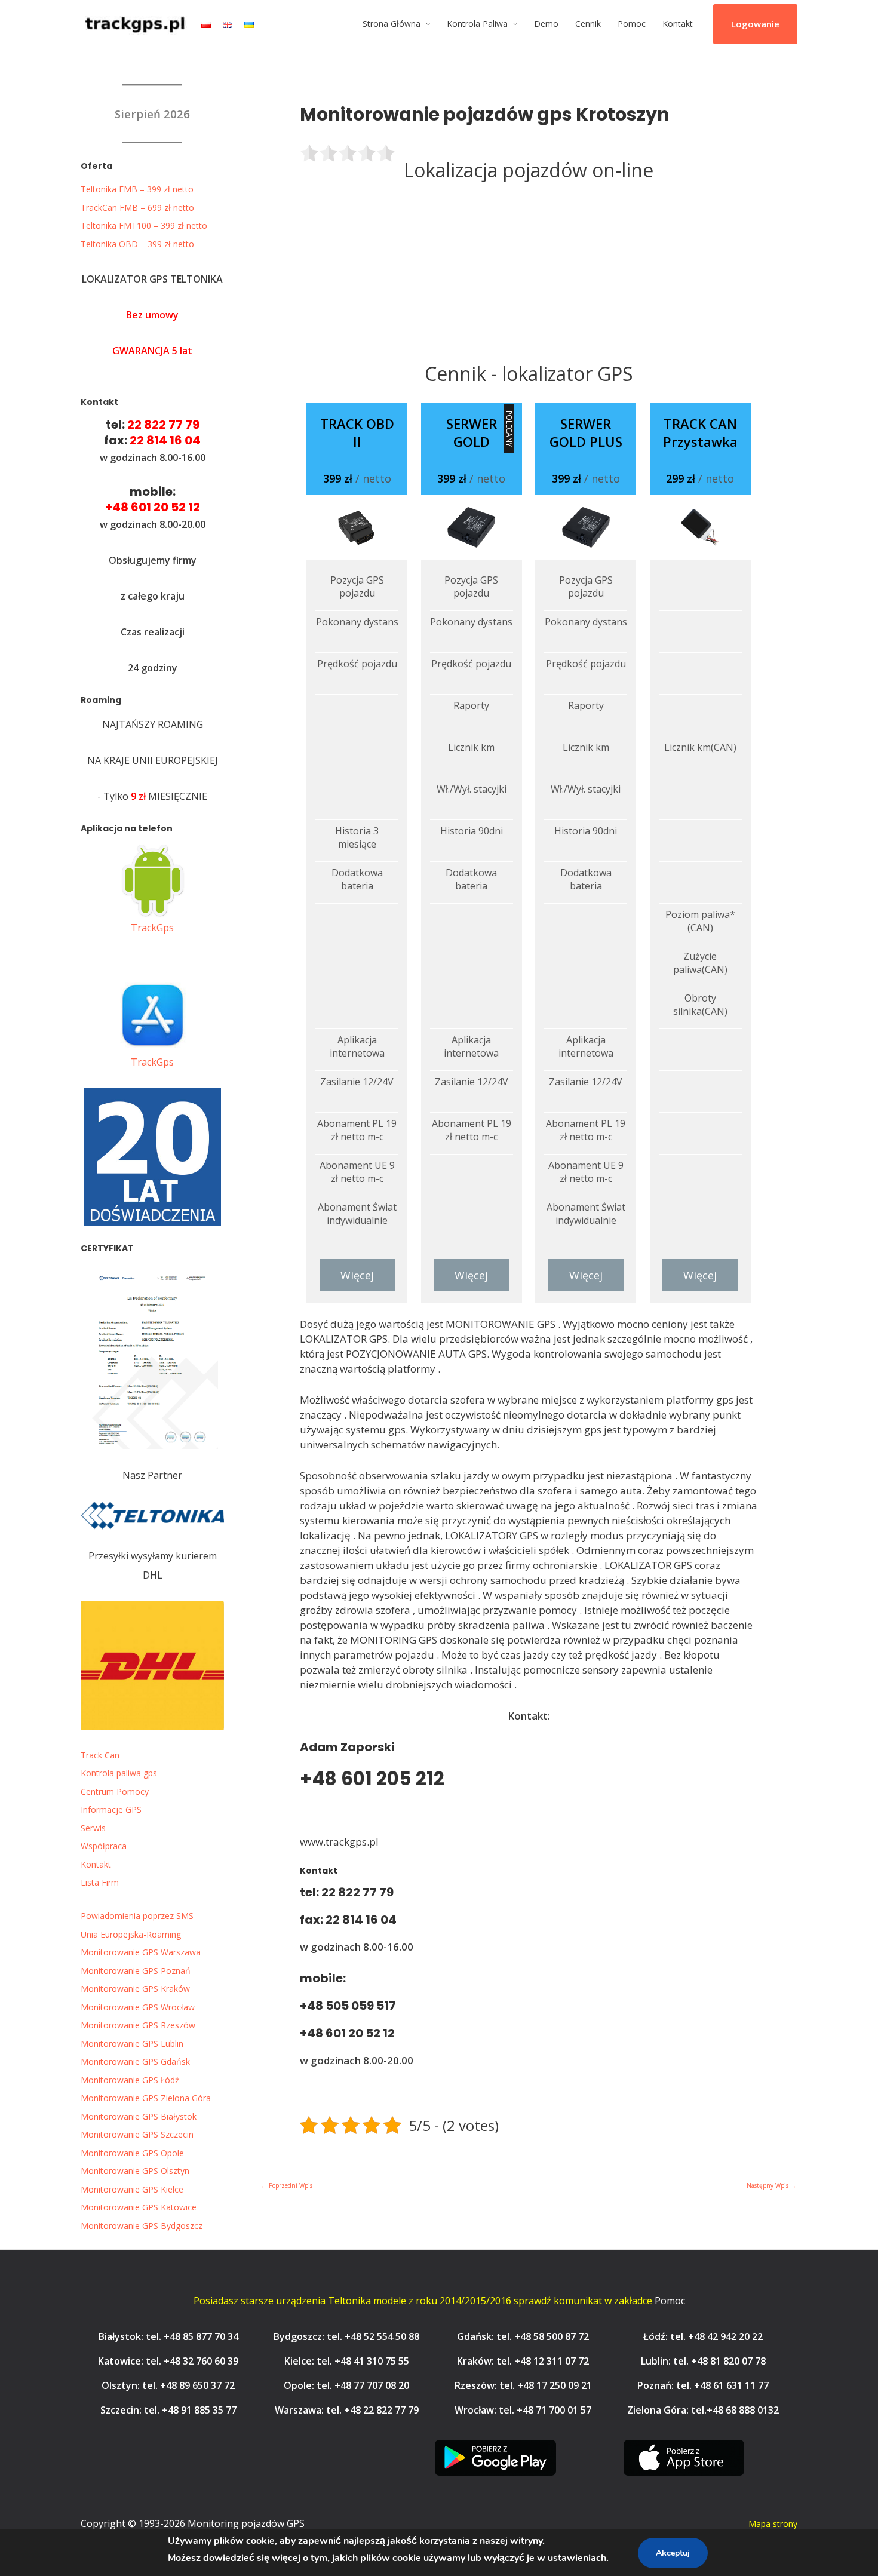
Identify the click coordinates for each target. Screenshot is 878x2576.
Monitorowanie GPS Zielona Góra (146, 2098)
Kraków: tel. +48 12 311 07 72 (523, 2361)
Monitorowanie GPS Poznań (136, 1971)
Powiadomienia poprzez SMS (137, 1916)
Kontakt (678, 24)
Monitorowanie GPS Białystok (139, 2116)
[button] (755, 24)
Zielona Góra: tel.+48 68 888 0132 (703, 2410)
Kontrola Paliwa (477, 24)
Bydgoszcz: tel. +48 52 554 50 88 (346, 2336)
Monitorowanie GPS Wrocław (138, 2007)
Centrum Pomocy (115, 1791)
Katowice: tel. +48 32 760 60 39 (168, 2361)
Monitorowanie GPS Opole (132, 2153)
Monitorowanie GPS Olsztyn (135, 2171)
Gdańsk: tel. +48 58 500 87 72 (523, 2336)
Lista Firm (100, 1882)
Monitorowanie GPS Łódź (130, 2080)
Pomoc (632, 24)
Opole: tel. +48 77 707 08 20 (346, 2385)
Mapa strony (773, 2524)
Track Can (100, 1755)
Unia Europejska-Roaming (131, 1934)
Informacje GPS (111, 1809)
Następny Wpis (771, 2185)
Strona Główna (392, 24)
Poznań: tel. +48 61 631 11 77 (703, 2385)
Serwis (93, 1828)
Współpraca (104, 1846)
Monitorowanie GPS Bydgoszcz (142, 2226)
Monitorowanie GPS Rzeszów (138, 2025)
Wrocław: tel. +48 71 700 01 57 (523, 2410)
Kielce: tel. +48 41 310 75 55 (347, 2361)
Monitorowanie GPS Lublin (132, 2044)
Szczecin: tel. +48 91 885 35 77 (168, 2410)
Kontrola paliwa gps (119, 1773)
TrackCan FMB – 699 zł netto (137, 208)
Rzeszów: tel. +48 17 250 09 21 (523, 2385)
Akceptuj (673, 2553)
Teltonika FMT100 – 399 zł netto (144, 225)
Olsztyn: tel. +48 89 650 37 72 (168, 2385)
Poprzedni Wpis (287, 2185)
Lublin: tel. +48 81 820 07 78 (703, 2361)
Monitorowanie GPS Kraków (135, 1989)
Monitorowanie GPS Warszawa (141, 1952)
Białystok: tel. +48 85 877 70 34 (168, 2336)
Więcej (357, 1275)
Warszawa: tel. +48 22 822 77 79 (347, 2410)
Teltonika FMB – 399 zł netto (137, 189)
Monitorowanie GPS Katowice (139, 2207)
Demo (546, 24)
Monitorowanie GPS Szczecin (137, 2134)
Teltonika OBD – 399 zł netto (137, 244)
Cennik (588, 24)
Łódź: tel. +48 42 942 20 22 (703, 2336)
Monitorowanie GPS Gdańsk (135, 2061)
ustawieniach (577, 2558)
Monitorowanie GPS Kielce (132, 2189)
